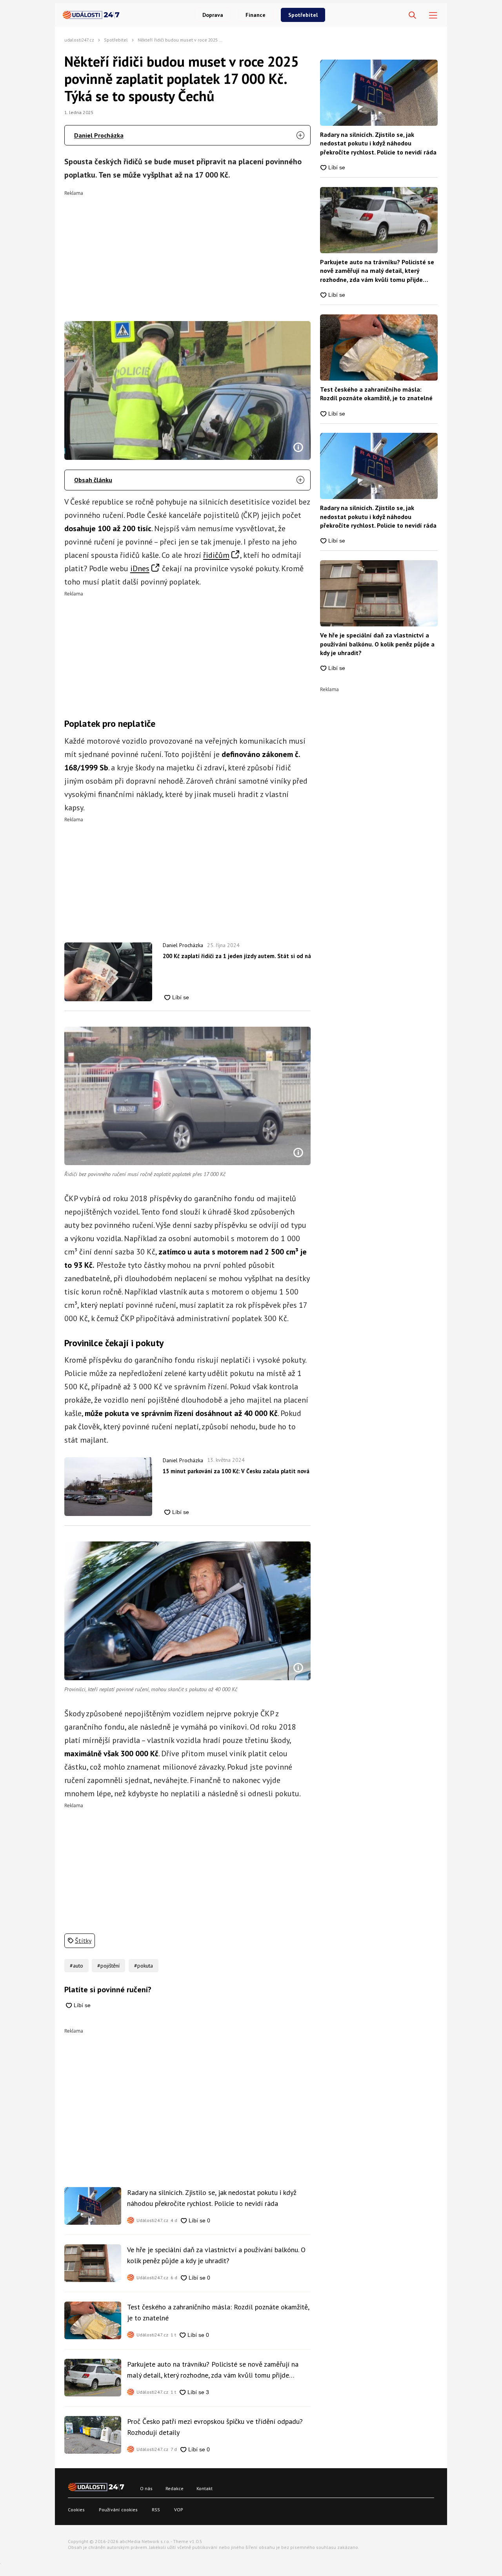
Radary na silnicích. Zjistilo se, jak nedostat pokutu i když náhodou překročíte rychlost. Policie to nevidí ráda (212, 2198)
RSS (156, 2510)
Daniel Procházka (99, 135)
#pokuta (144, 1966)
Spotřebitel (303, 15)
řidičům (216, 555)
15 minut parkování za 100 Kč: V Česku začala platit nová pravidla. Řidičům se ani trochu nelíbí (237, 1471)
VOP (179, 2510)
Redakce (175, 2488)
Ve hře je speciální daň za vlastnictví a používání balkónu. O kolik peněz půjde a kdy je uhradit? (216, 2255)
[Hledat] (412, 15)
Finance (256, 15)
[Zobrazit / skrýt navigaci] (433, 15)
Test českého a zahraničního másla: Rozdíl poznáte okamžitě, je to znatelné (218, 2312)
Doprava (213, 15)
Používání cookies (118, 2510)
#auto (76, 1966)
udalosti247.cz (79, 40)
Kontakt (205, 2488)
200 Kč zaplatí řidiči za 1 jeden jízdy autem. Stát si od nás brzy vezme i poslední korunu (237, 956)
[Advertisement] (188, 251)
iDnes (140, 568)
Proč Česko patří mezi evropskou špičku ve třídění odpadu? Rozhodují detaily (215, 2427)
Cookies (76, 2510)
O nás (146, 2488)
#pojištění (108, 1966)
